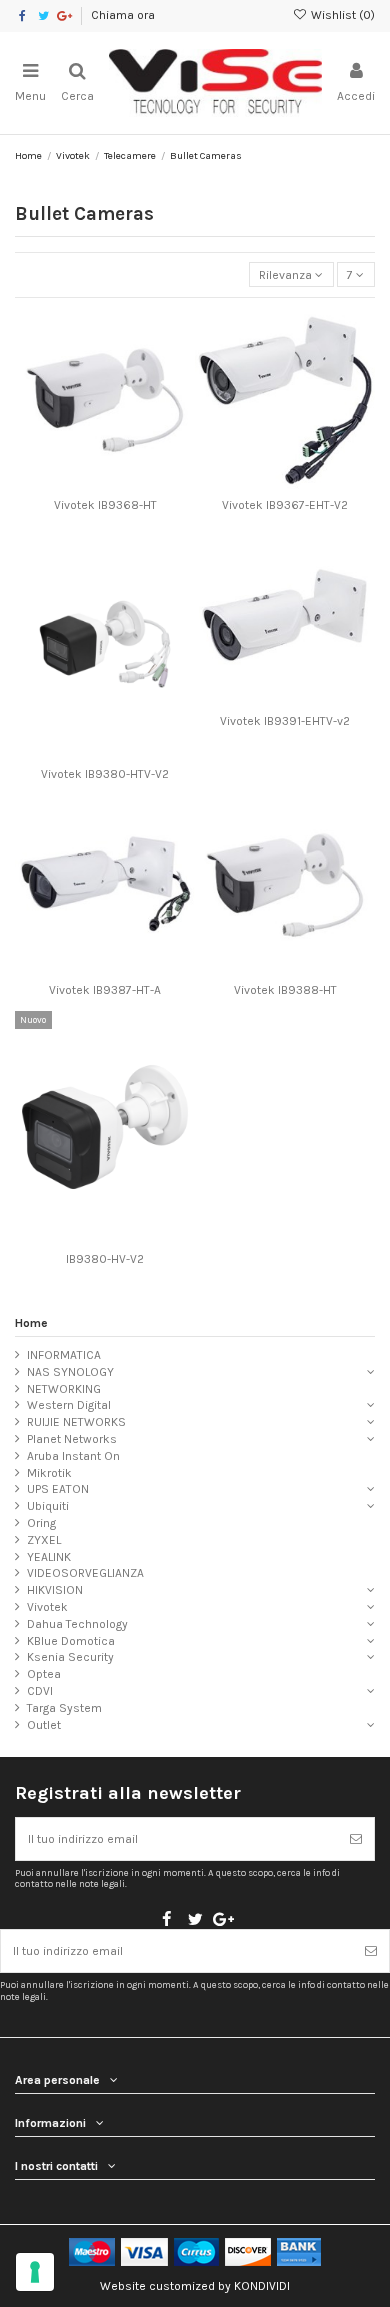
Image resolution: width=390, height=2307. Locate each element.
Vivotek (47, 1607)
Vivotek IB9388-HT (285, 990)
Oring (41, 1523)
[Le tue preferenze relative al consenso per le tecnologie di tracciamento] (35, 2272)
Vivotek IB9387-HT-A (105, 990)
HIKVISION (55, 1590)
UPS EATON (58, 1489)
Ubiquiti (48, 1506)
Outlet (44, 1725)
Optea (44, 1674)
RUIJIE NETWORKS (76, 1422)
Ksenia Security (70, 1657)
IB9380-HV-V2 (105, 1259)
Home (31, 1323)
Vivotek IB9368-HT (105, 505)
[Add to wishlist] (82, 484)
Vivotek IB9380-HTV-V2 (105, 774)
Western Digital (69, 1405)
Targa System (64, 1708)
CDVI (40, 1691)
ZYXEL (44, 1540)
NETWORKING (64, 1389)
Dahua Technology (77, 1624)
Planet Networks (72, 1439)
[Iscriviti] (356, 1839)
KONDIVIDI (262, 2286)
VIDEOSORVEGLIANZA (85, 1573)
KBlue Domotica (71, 1641)
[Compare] (105, 484)
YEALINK (49, 1557)
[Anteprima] (129, 484)
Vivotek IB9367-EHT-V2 (285, 505)
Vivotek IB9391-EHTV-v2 (285, 721)
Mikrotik (49, 1473)
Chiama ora (123, 15)
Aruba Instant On (73, 1456)
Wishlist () (341, 15)
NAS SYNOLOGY (70, 1372)
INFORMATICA (64, 1355)
